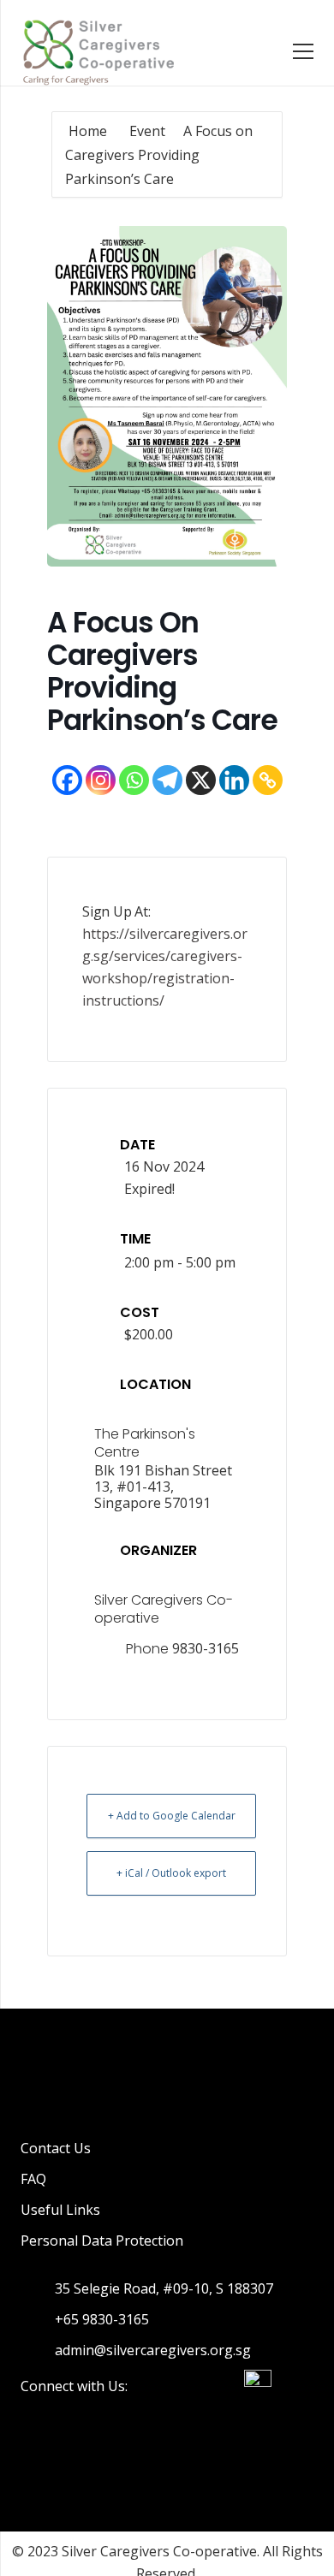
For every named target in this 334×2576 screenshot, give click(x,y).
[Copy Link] (268, 780)
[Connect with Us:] (152, 2386)
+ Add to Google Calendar (172, 1816)
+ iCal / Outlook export (171, 1873)
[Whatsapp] (134, 780)
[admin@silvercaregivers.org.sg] (38, 2350)
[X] (201, 780)
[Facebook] (67, 780)
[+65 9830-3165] (38, 2319)
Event (147, 131)
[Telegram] (167, 780)
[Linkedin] (234, 780)
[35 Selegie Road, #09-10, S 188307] (38, 2288)
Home (89, 131)
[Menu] (303, 51)
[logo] (98, 51)
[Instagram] (101, 780)
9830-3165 (206, 1648)
